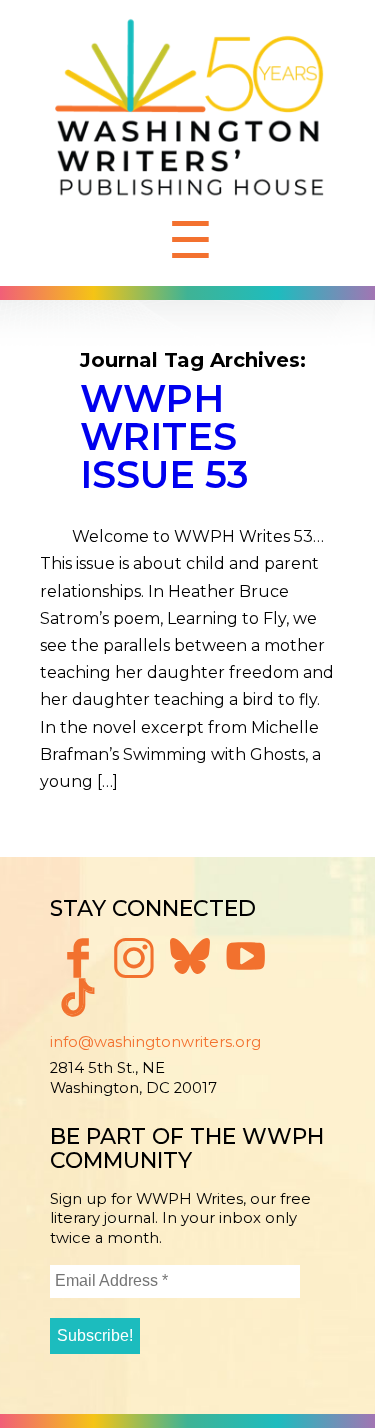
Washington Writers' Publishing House (190, 113)
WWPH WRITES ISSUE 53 (164, 436)
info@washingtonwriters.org (155, 1042)
